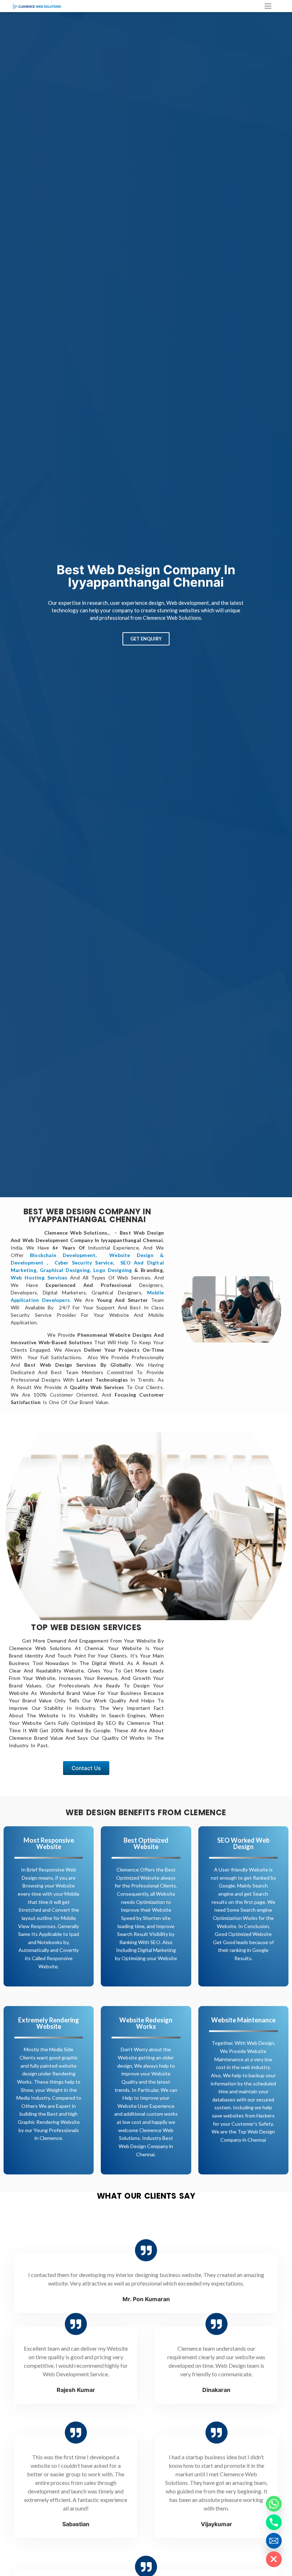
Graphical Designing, (66, 1270)
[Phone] (274, 2522)
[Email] (274, 2541)
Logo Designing (113, 1270)
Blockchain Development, (66, 1255)
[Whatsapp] (274, 2504)
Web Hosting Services (39, 1277)
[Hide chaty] (274, 2559)
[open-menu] (267, 7)
